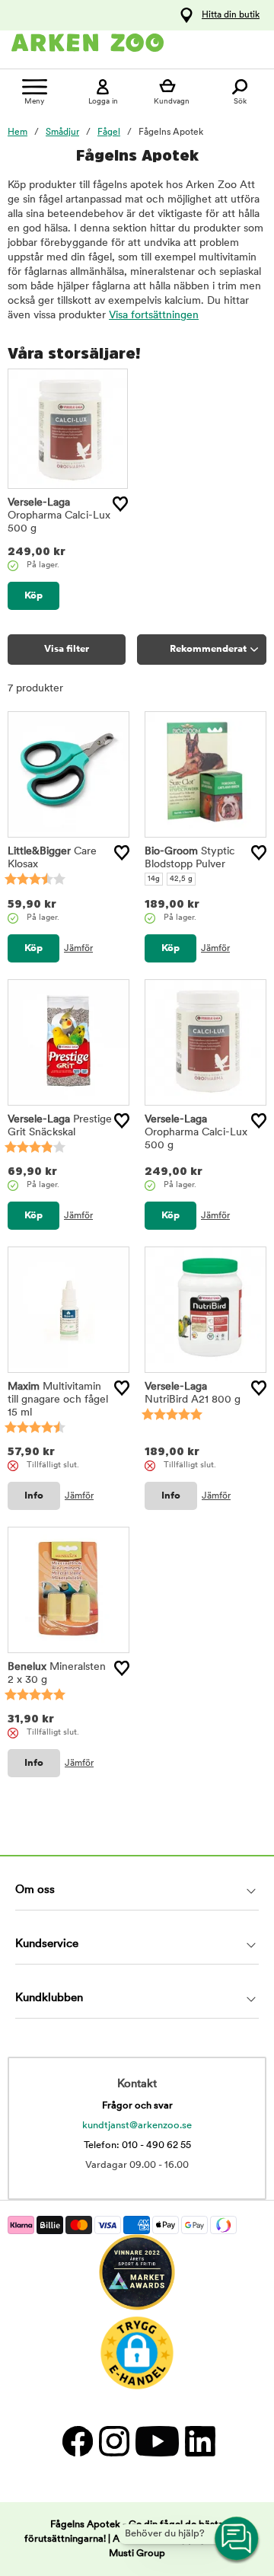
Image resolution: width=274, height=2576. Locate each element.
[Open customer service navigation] (237, 2539)
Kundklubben (49, 1998)
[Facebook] (77, 2441)
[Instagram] (113, 2441)
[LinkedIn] (198, 2441)
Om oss (35, 1890)
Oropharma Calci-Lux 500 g (59, 516)
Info (34, 1496)
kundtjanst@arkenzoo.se (137, 2126)
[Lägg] (120, 504)
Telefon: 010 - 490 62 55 (137, 2145)
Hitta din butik (231, 15)
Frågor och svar (137, 2106)
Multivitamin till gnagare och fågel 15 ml (58, 1400)
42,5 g (181, 879)
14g (154, 879)
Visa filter (67, 649)
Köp (33, 596)
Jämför (78, 949)
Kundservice (47, 1944)
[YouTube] (156, 2441)
